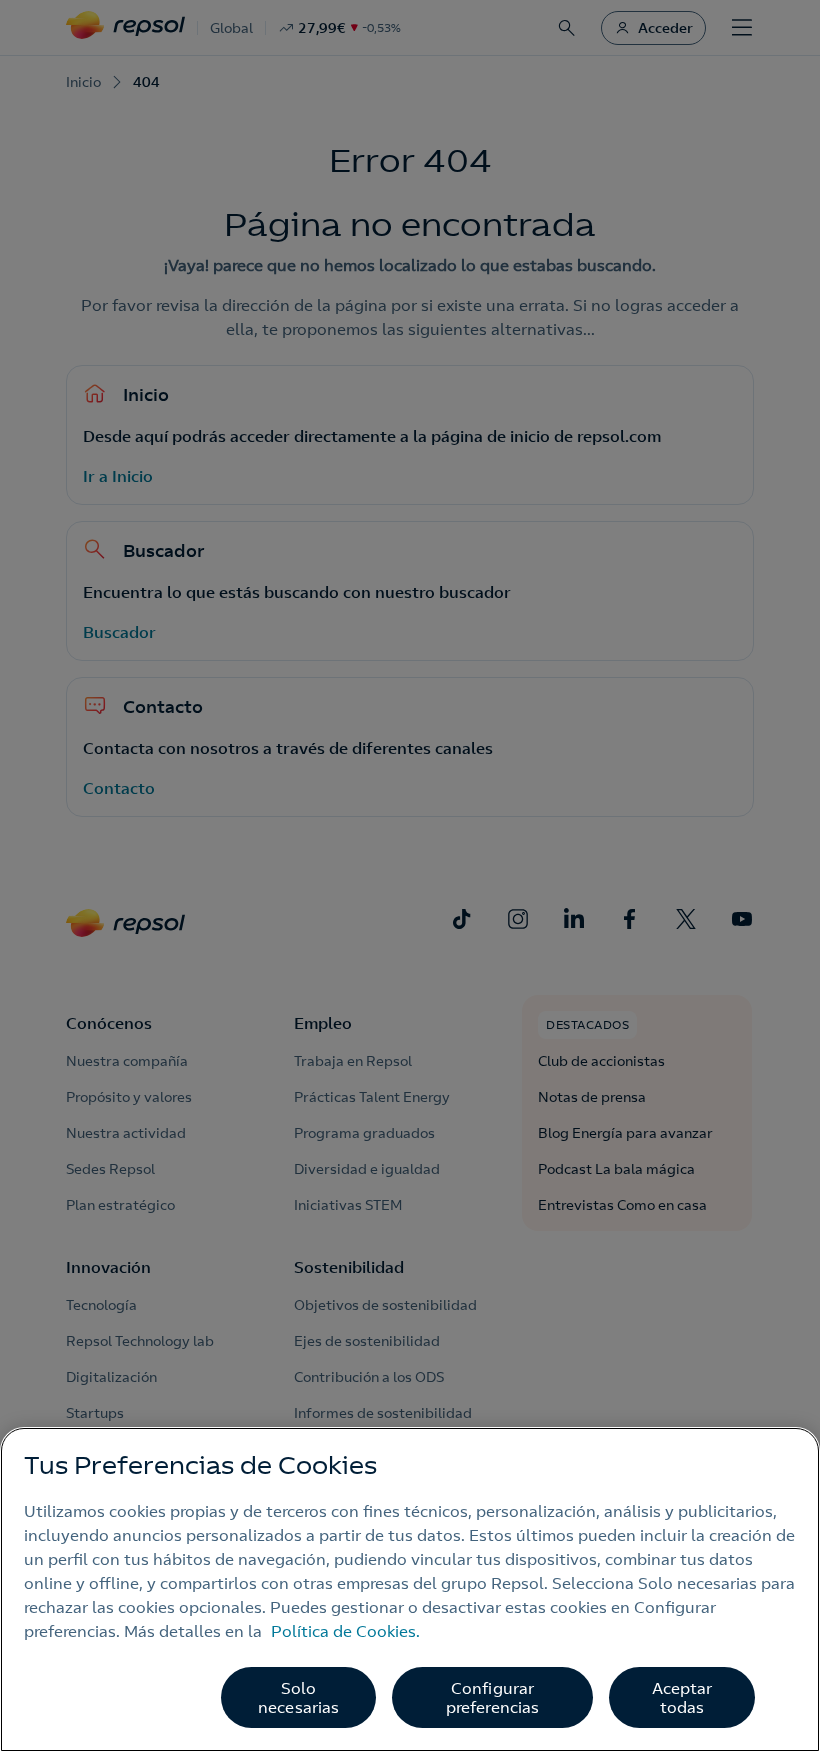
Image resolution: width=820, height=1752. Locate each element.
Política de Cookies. (345, 1631)
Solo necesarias (299, 1697)
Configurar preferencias (493, 1697)
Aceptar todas (682, 1697)
